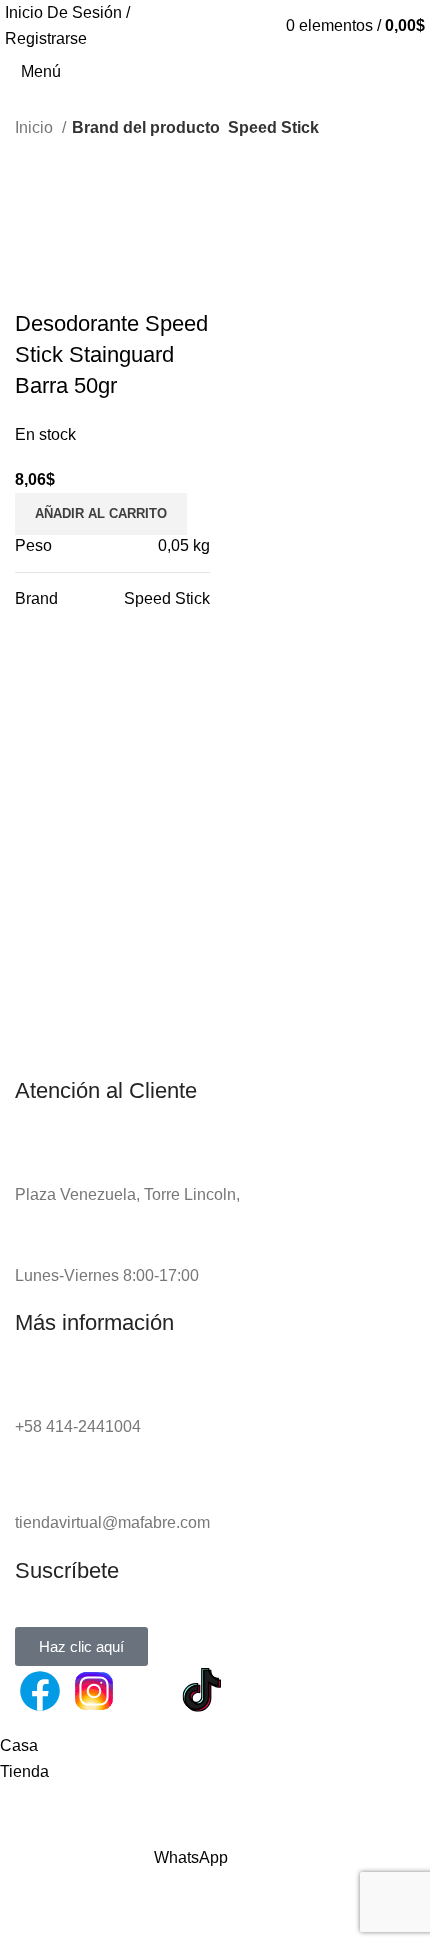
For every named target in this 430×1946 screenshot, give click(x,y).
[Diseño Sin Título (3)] (256, 1691)
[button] (101, 514)
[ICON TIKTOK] (202, 1691)
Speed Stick (167, 598)
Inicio (36, 127)
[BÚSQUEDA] (421, 61)
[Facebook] (40, 1691)
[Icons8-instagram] (94, 1691)
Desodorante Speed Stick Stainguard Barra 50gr (111, 354)
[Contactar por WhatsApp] (148, 1691)
